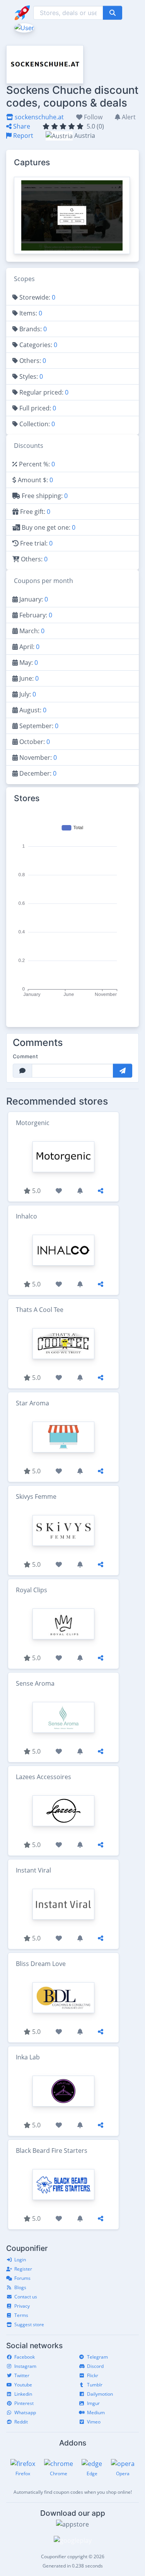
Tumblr (95, 2385)
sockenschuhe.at (38, 117)
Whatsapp (25, 2412)
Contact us (26, 2297)
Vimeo (94, 2422)
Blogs (20, 2287)
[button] (23, 27)
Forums (22, 2278)
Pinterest (24, 2403)
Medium (96, 2412)
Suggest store (29, 2324)
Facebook (25, 2357)
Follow (92, 117)
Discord (95, 2366)
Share (21, 126)
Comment (25, 1056)
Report (22, 136)
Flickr (93, 2375)
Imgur (93, 2403)
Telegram (97, 2357)
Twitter (22, 2375)
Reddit (21, 2422)
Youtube (23, 2385)
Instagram (25, 2366)
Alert (128, 117)
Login (20, 2260)
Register (23, 2269)
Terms (21, 2315)
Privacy (22, 2306)
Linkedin (23, 2394)
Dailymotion (100, 2394)
